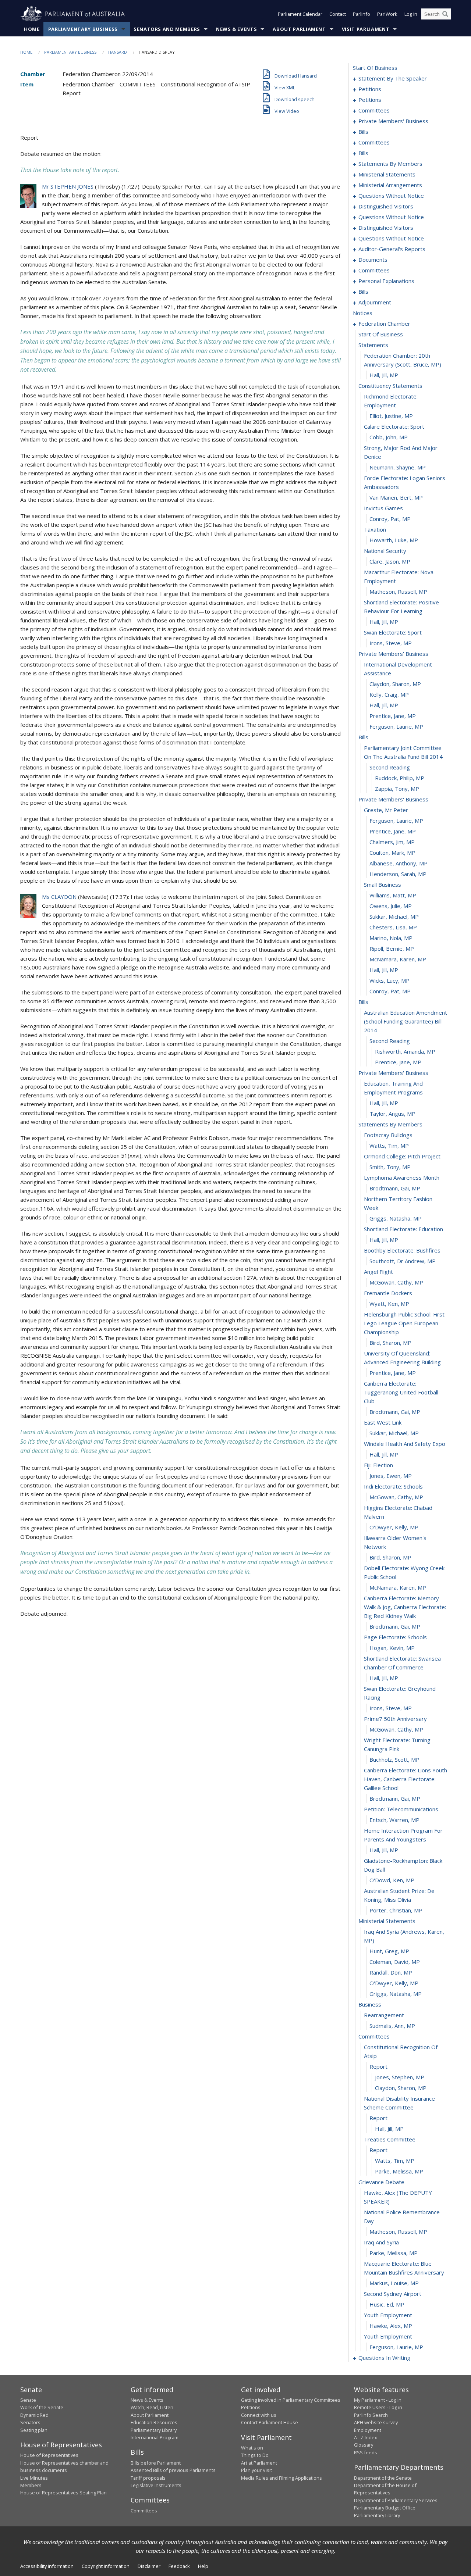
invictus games (383, 508)
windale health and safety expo (405, 1444)
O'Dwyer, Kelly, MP (394, 1527)
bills (363, 132)
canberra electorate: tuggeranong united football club (401, 1392)
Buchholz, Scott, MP (394, 1759)
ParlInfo (362, 14)
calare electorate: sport (394, 426)
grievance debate (381, 2182)
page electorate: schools (395, 1637)
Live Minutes (34, 2478)
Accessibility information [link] (47, 2566)
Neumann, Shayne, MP (398, 467)
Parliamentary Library (154, 2430)
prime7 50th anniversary (395, 1719)
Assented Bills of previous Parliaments (173, 2470)
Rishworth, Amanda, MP (405, 1051)
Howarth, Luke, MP (394, 540)
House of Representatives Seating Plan (63, 2493)
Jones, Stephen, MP (400, 2077)
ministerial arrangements (390, 185)
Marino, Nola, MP (391, 938)
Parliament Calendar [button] (300, 14)
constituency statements (390, 386)
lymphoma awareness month (402, 1178)
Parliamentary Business (83, 29)
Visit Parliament (366, 29)
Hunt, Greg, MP (389, 1951)
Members (31, 2485)
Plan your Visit (256, 2470)
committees (374, 110)
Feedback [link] (179, 2566)
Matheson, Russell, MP (398, 592)
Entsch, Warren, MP (394, 1820)
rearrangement (384, 2015)
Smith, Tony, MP (390, 1167)
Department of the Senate (383, 2478)
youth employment (388, 2315)
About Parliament (299, 29)
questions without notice (391, 196)
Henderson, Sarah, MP (398, 874)
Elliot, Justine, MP (391, 416)
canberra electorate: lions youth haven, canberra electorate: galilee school (406, 1779)
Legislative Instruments (156, 2485)
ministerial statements (387, 174)
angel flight (378, 1272)
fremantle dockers (388, 1293)
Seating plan (34, 2430)
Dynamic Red (34, 2415)
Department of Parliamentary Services (396, 2500)
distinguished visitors (386, 206)
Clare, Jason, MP (390, 561)
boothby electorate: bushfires (402, 1250)
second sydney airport (393, 2294)
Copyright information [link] (106, 2566)
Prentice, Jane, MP (393, 716)
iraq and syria (381, 2242)
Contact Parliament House (270, 2422)
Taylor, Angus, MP (392, 1114)
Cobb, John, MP (389, 437)
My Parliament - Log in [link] (378, 2400)
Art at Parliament (259, 2463)
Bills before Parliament (156, 2463)
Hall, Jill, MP (384, 375)
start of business (375, 68)
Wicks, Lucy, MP (389, 980)
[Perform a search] (445, 14)
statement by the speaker (393, 78)
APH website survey (376, 2422)
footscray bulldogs (388, 1135)
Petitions (251, 2407)
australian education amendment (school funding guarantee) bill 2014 (406, 1021)
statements (373, 345)
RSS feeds (366, 2452)
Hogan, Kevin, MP (392, 1648)
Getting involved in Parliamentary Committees (291, 2400)
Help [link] (203, 2566)
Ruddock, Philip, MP (400, 778)
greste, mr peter (386, 810)
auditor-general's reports (392, 249)
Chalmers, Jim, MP (392, 842)
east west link (383, 1422)
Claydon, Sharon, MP (395, 684)
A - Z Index (366, 2437)
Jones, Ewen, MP (391, 1476)
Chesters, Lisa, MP (393, 927)
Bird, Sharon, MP (390, 1343)
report (378, 2066)
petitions (370, 89)
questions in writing (384, 2358)
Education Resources (154, 2422)
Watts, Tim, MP (389, 1146)
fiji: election (378, 1465)
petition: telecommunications (401, 1809)
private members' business (393, 121)
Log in (411, 14)
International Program (155, 2437)
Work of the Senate (42, 2407)
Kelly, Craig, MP (389, 694)
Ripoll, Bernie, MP (392, 948)
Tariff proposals (148, 2478)
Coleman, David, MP (395, 1962)
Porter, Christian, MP (396, 1910)
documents (373, 260)
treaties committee (390, 2139)
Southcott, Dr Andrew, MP (403, 1261)
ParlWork (387, 14)
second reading (390, 767)
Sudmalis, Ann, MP (392, 2026)
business (370, 2004)
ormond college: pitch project (402, 1156)
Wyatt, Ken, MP (389, 1304)
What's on (252, 2448)
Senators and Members (167, 29)
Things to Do (255, 2455)
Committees (144, 2511)
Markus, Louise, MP (394, 2283)
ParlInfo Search (371, 2415)
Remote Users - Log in (378, 2407)
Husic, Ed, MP (387, 2304)
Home (32, 29)
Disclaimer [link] (149, 2566)
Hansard (118, 52)
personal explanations (386, 281)
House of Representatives (49, 2455)
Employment (368, 2430)
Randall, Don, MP (391, 1972)
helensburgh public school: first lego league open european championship (404, 1323)
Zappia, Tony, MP (397, 789)
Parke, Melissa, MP (399, 2171)
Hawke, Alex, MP (391, 2326)
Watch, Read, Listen (152, 2407)
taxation (375, 529)
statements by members (390, 164)
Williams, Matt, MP (393, 895)
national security (385, 551)
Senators (30, 2422)
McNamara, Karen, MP (398, 959)
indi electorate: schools (393, 1486)
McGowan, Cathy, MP (396, 1282)
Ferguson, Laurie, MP (396, 726)
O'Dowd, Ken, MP (392, 1880)
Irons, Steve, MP (391, 643)
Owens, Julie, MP (391, 906)
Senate (28, 2400)
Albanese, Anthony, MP (399, 863)
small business (383, 885)
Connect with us (259, 2415)
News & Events (236, 29)
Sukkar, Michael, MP (394, 917)
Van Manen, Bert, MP (396, 497)
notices (363, 313)
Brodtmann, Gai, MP (395, 1188)
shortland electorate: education (403, 1229)
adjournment (375, 302)
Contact (338, 14)
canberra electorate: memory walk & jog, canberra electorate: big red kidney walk (405, 1607)
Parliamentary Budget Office (385, 2508)
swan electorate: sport (393, 632)
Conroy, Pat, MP (390, 519)
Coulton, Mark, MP (392, 853)
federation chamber (384, 324)
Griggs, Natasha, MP (396, 1218)
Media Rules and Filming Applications (281, 2478)
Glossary (364, 2445)
